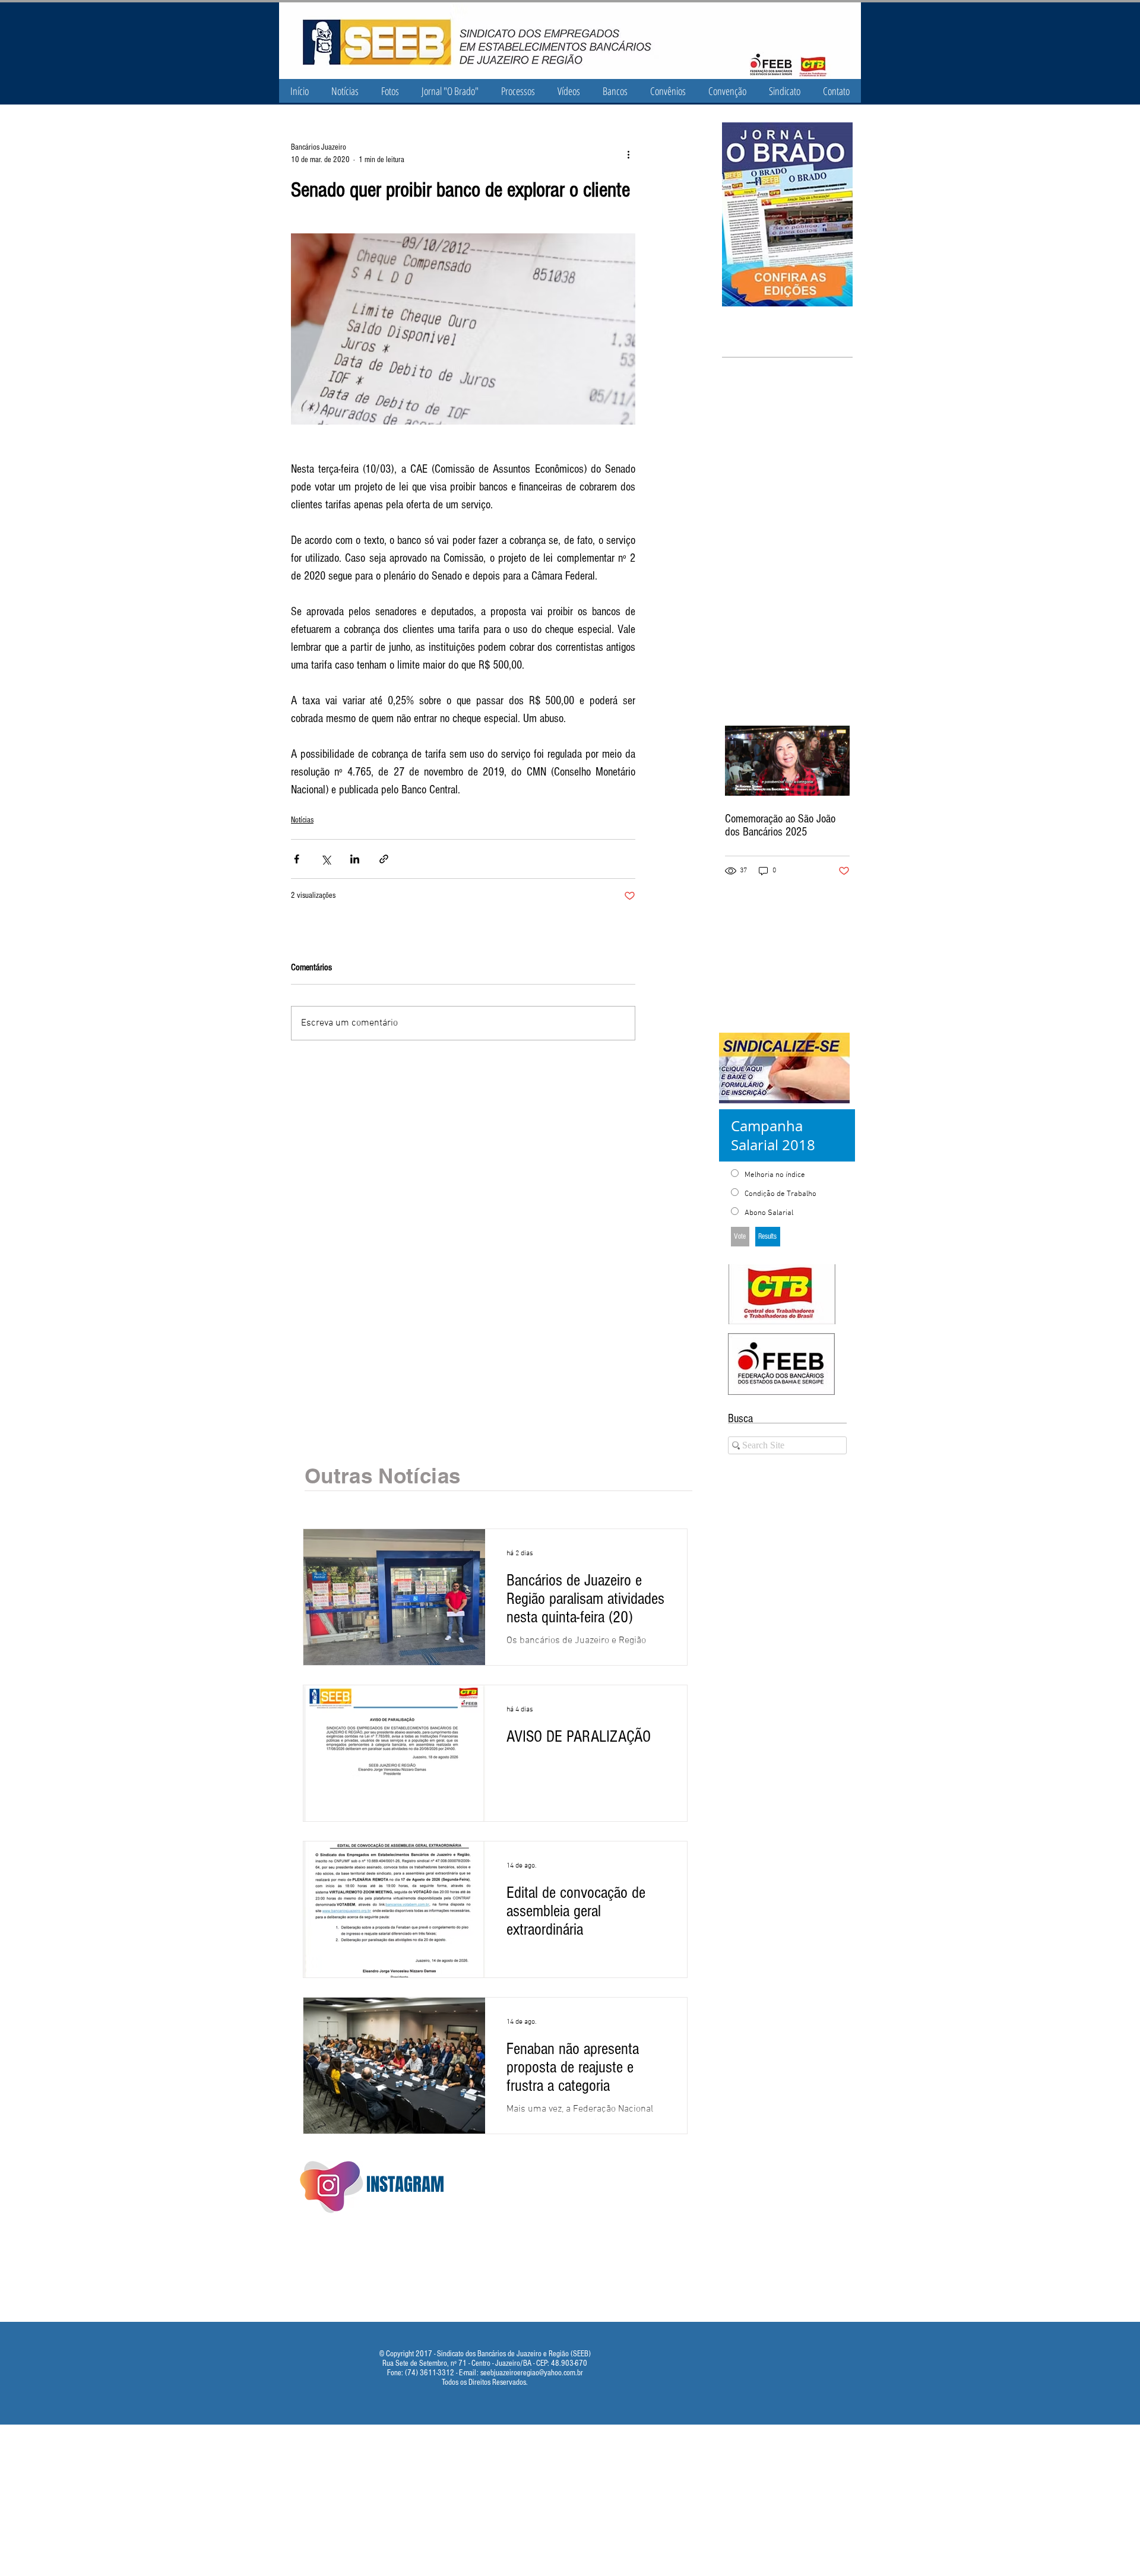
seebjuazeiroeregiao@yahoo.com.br (532, 2373)
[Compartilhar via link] (384, 859)
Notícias (302, 820)
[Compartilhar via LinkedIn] (355, 859)
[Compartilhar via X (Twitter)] (326, 859)
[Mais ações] (628, 154)
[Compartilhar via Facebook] (297, 859)
